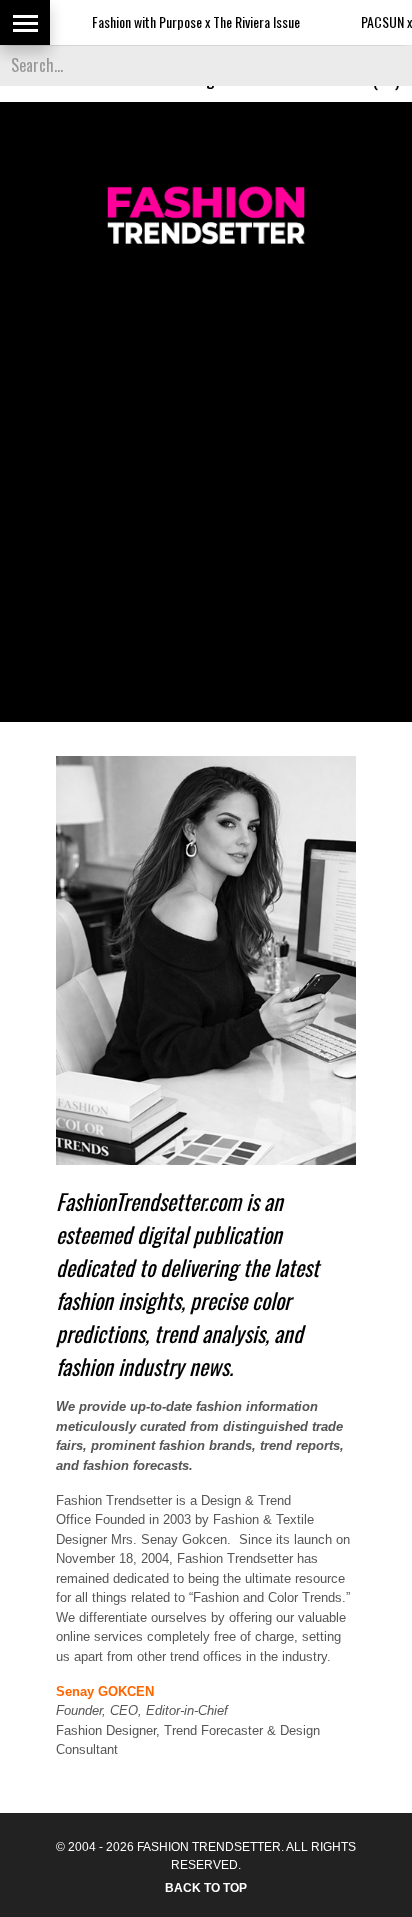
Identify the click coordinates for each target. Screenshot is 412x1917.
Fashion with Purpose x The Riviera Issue (176, 21)
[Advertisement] (206, 481)
